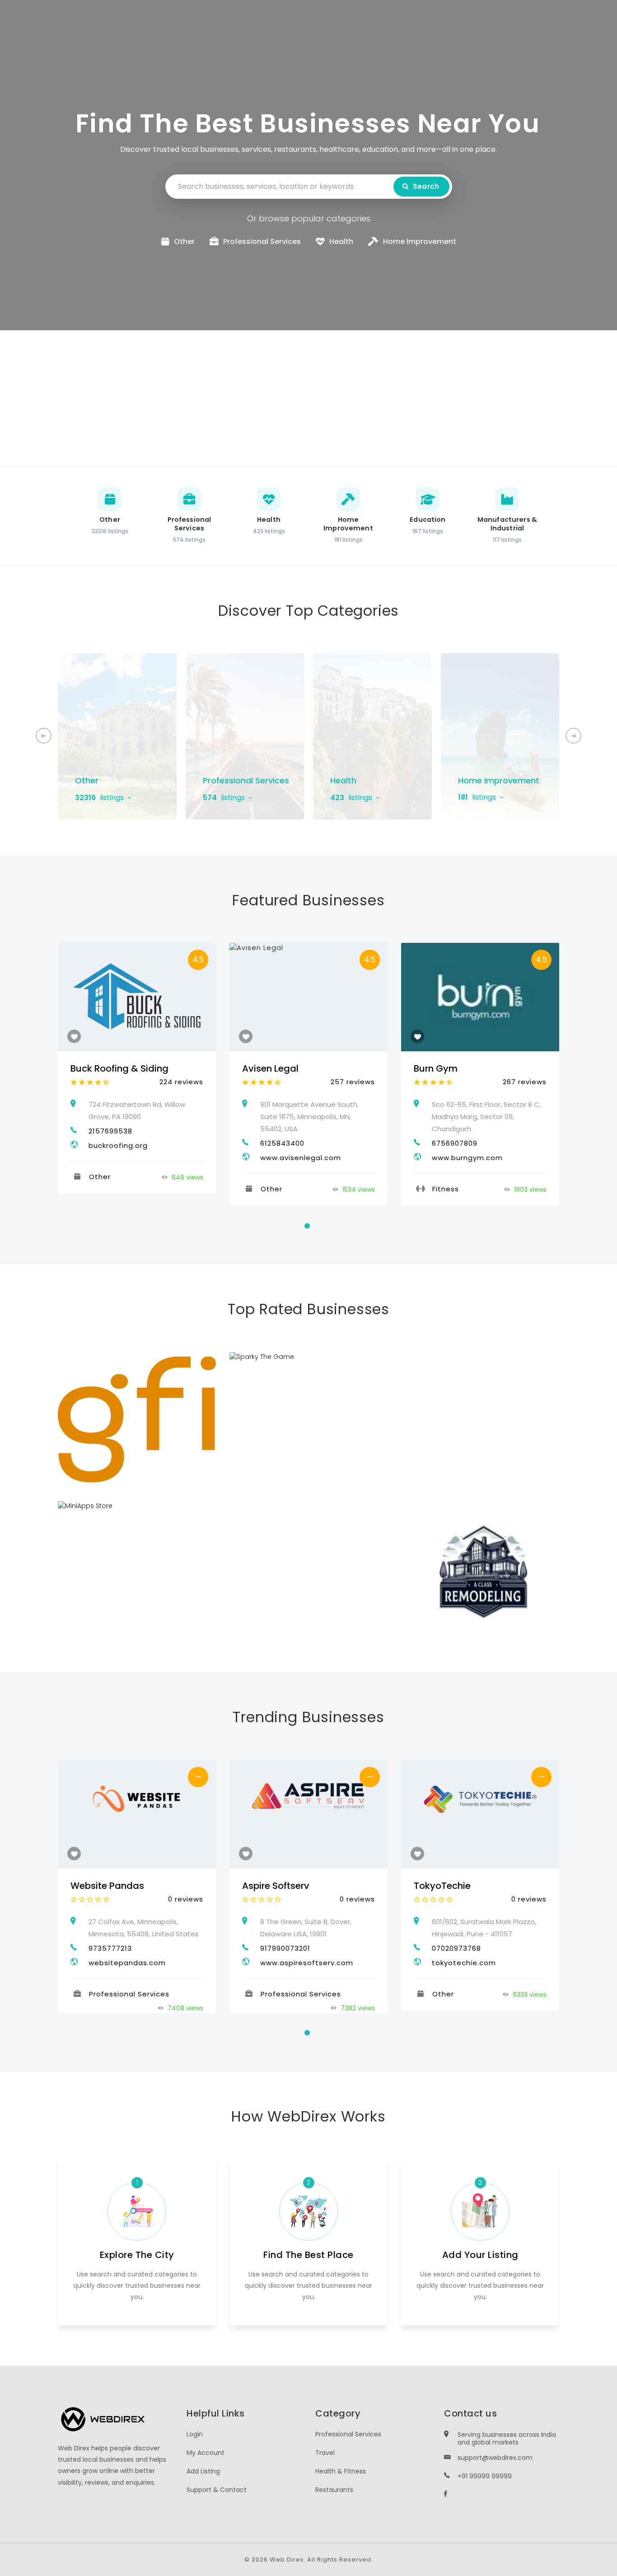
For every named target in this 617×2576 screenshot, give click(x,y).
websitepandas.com (127, 1963)
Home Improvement (499, 780)
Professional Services (246, 780)
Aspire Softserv (276, 1886)
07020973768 (456, 1948)
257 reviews (353, 1082)
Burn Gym (436, 1068)
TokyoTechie (442, 1886)
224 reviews (181, 1082)
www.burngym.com (467, 1158)
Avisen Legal (270, 1068)
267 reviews (525, 1082)
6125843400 (282, 1143)
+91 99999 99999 (485, 2476)
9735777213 (110, 1948)
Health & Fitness (341, 2471)
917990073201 (285, 1948)
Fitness (446, 1189)
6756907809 (455, 1143)
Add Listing (203, 2471)
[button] (573, 736)
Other (87, 780)
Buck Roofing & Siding (119, 1068)
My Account (206, 2453)
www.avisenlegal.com (301, 1158)
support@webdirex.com (495, 2458)
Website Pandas (107, 1886)
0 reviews (186, 1899)
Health (343, 780)
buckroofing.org (118, 1145)
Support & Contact (217, 2490)
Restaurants (334, 2490)
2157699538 (110, 1131)
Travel (325, 2453)
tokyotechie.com (464, 1963)
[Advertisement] (308, 398)
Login (195, 2434)
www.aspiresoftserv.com (307, 1963)
